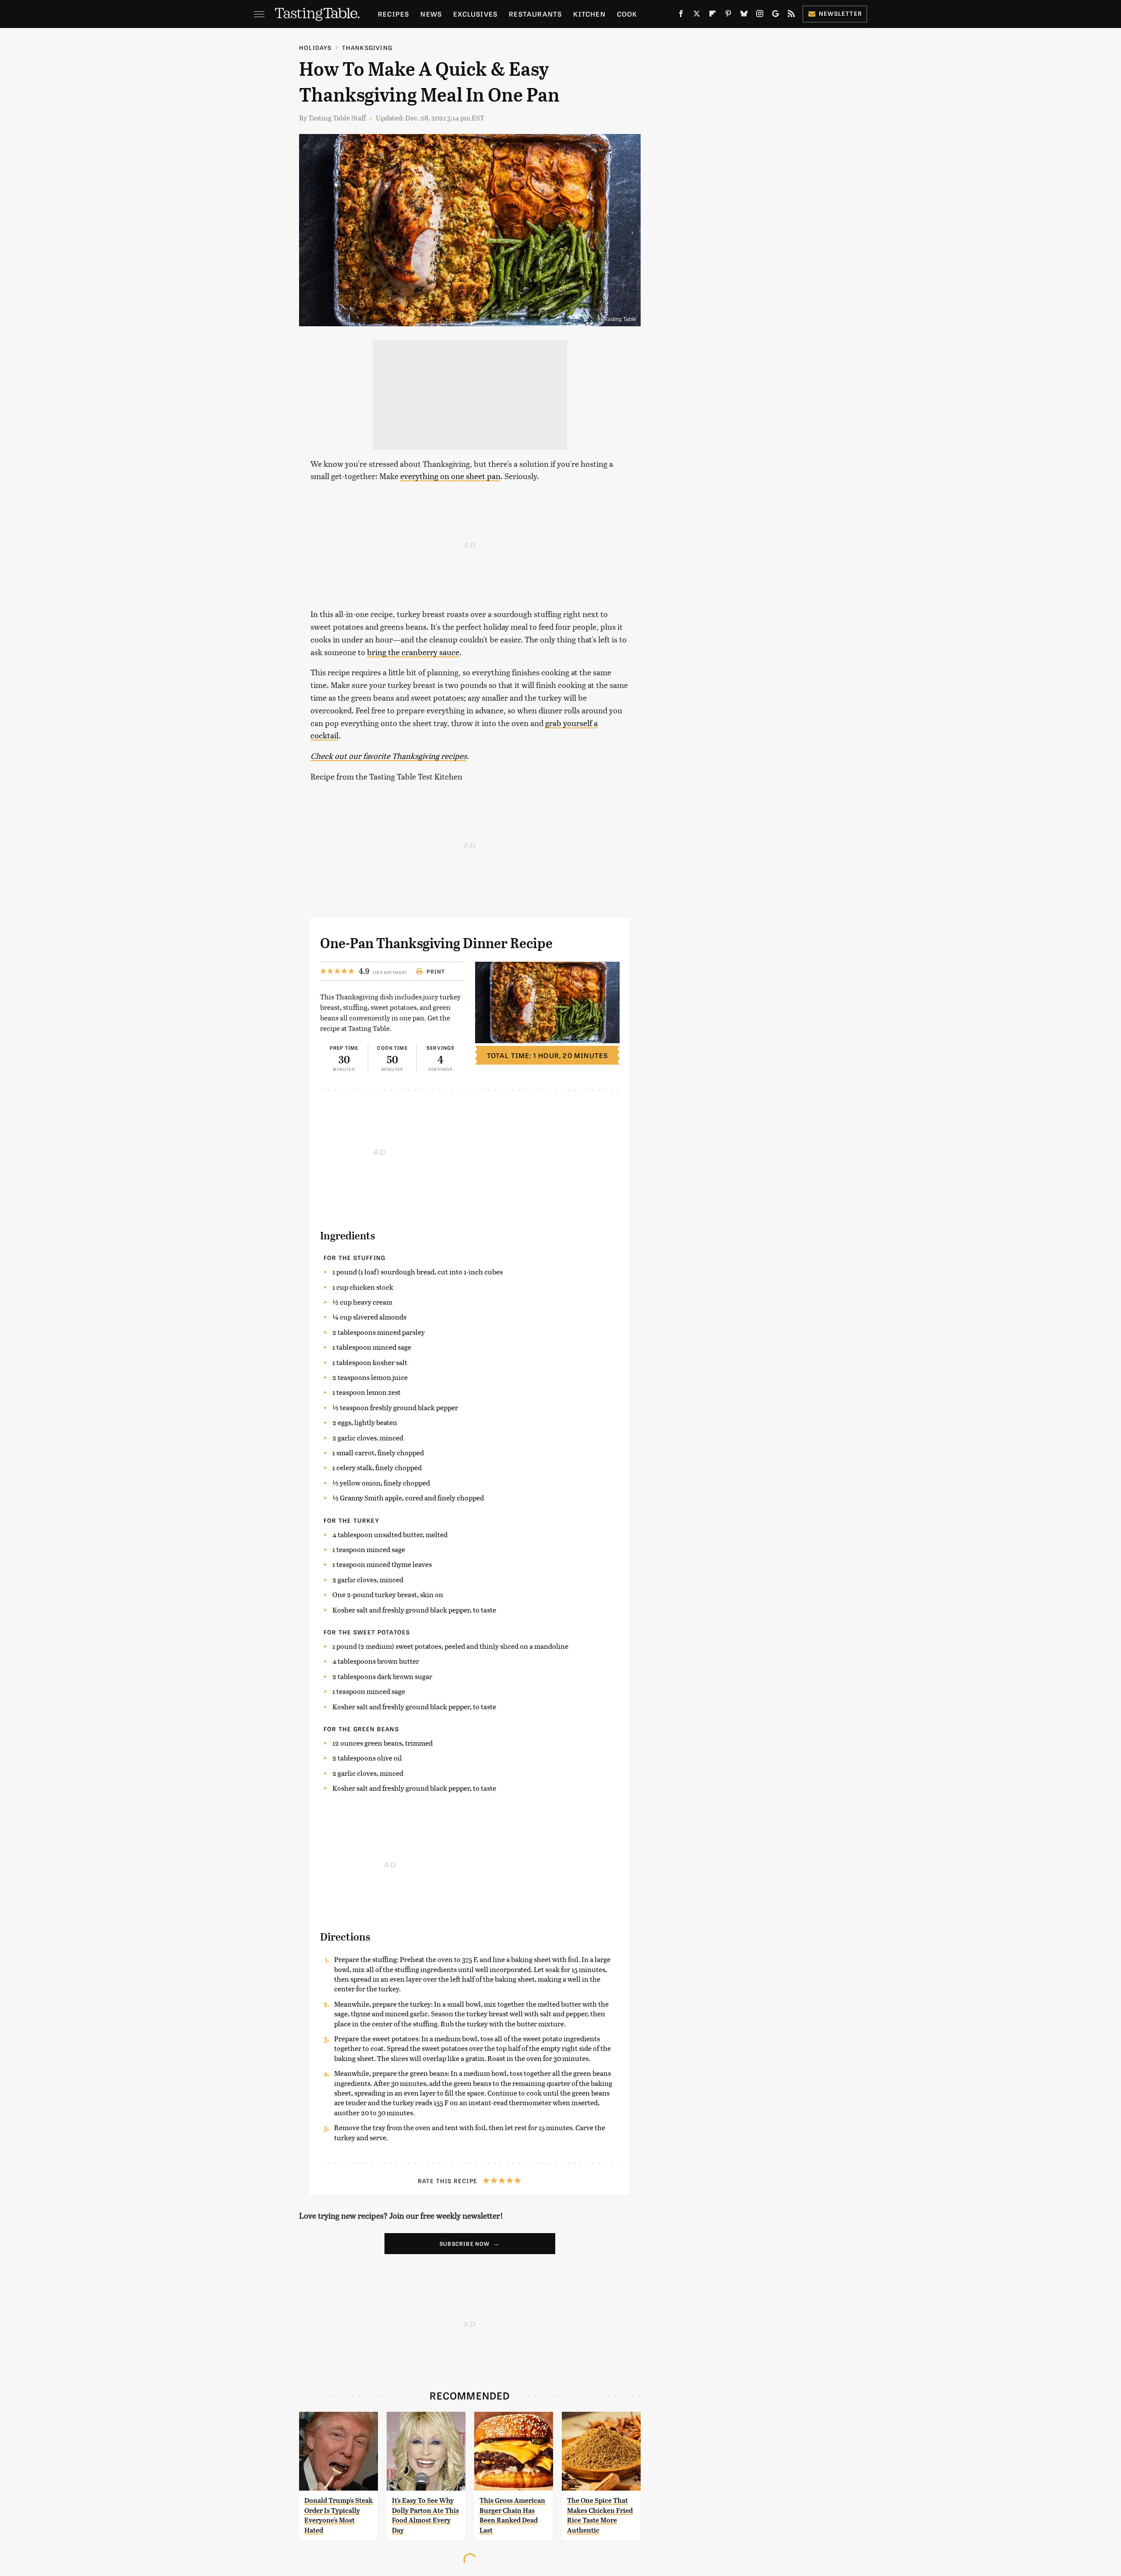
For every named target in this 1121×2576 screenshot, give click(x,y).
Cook (627, 14)
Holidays (316, 48)
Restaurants (535, 14)
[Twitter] (697, 15)
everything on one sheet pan (450, 476)
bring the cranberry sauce (413, 652)
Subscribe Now (465, 2244)
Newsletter (841, 13)
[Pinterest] (728, 15)
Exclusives (475, 14)
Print (436, 971)
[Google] (776, 15)
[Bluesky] (744, 15)
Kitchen (589, 14)
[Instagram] (760, 15)
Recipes (393, 14)
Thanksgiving (367, 48)
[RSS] (791, 15)
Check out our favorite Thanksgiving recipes (389, 756)
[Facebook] (681, 15)
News (431, 14)
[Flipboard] (712, 15)
